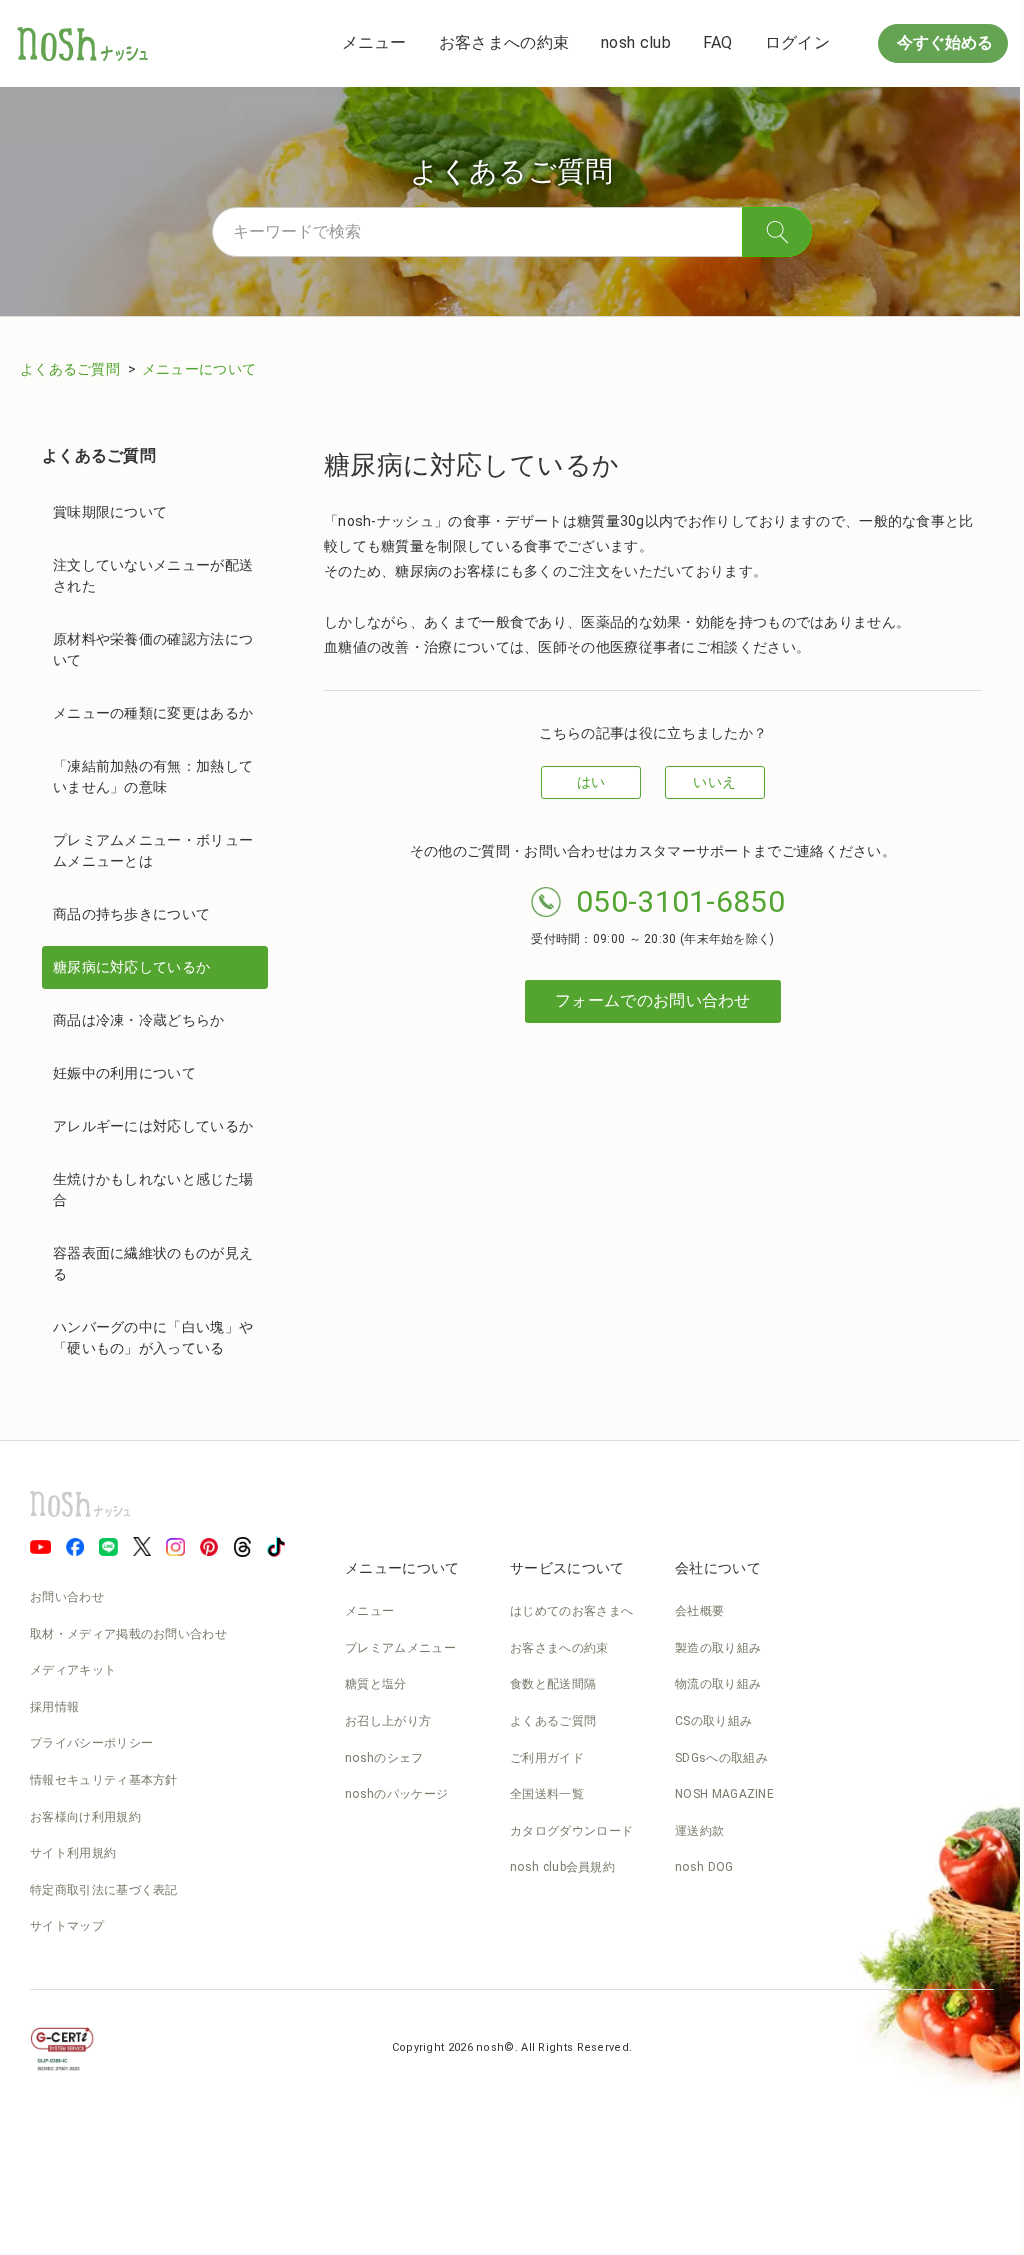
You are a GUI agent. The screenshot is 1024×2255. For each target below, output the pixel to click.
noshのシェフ (384, 1758)
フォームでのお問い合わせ (653, 1000)
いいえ (714, 782)
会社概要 (699, 1611)
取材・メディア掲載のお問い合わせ (128, 1634)
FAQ (718, 42)
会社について (718, 1568)
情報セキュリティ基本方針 (104, 1780)
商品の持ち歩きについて (131, 914)
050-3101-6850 (680, 901)
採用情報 (54, 1707)
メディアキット (73, 1670)
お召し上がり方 (388, 1721)
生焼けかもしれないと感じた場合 (153, 1189)
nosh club (636, 42)
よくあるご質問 (71, 369)
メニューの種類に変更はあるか (153, 713)
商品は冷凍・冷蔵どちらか (139, 1020)
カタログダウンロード (571, 1831)
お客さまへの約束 (504, 42)
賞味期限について (110, 512)
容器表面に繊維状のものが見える (153, 1263)
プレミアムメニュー (400, 1648)
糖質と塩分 (376, 1684)
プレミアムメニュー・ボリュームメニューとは (153, 850)
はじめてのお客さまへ (571, 1611)
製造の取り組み (718, 1648)
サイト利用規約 (73, 1853)
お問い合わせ (67, 1597)
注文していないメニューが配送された (153, 575)
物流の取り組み (718, 1684)
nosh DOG (704, 1867)
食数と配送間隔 (553, 1684)
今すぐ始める (943, 42)
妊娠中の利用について (124, 1073)
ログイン (797, 42)
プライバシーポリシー (91, 1743)
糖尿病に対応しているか (131, 967)
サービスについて (567, 1568)
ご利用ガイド (547, 1758)
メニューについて (199, 369)
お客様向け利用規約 (85, 1817)
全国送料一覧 (547, 1794)
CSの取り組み (713, 1721)
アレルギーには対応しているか (153, 1126)
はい (591, 782)
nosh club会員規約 (562, 1867)
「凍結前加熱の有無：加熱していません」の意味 (153, 776)
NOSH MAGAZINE (724, 1794)
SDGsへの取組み (721, 1758)
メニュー (374, 42)
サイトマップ (67, 1926)
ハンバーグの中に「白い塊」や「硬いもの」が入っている (153, 1337)
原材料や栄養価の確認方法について (153, 649)
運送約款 (699, 1831)
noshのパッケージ (396, 1794)
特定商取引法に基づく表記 (104, 1890)
